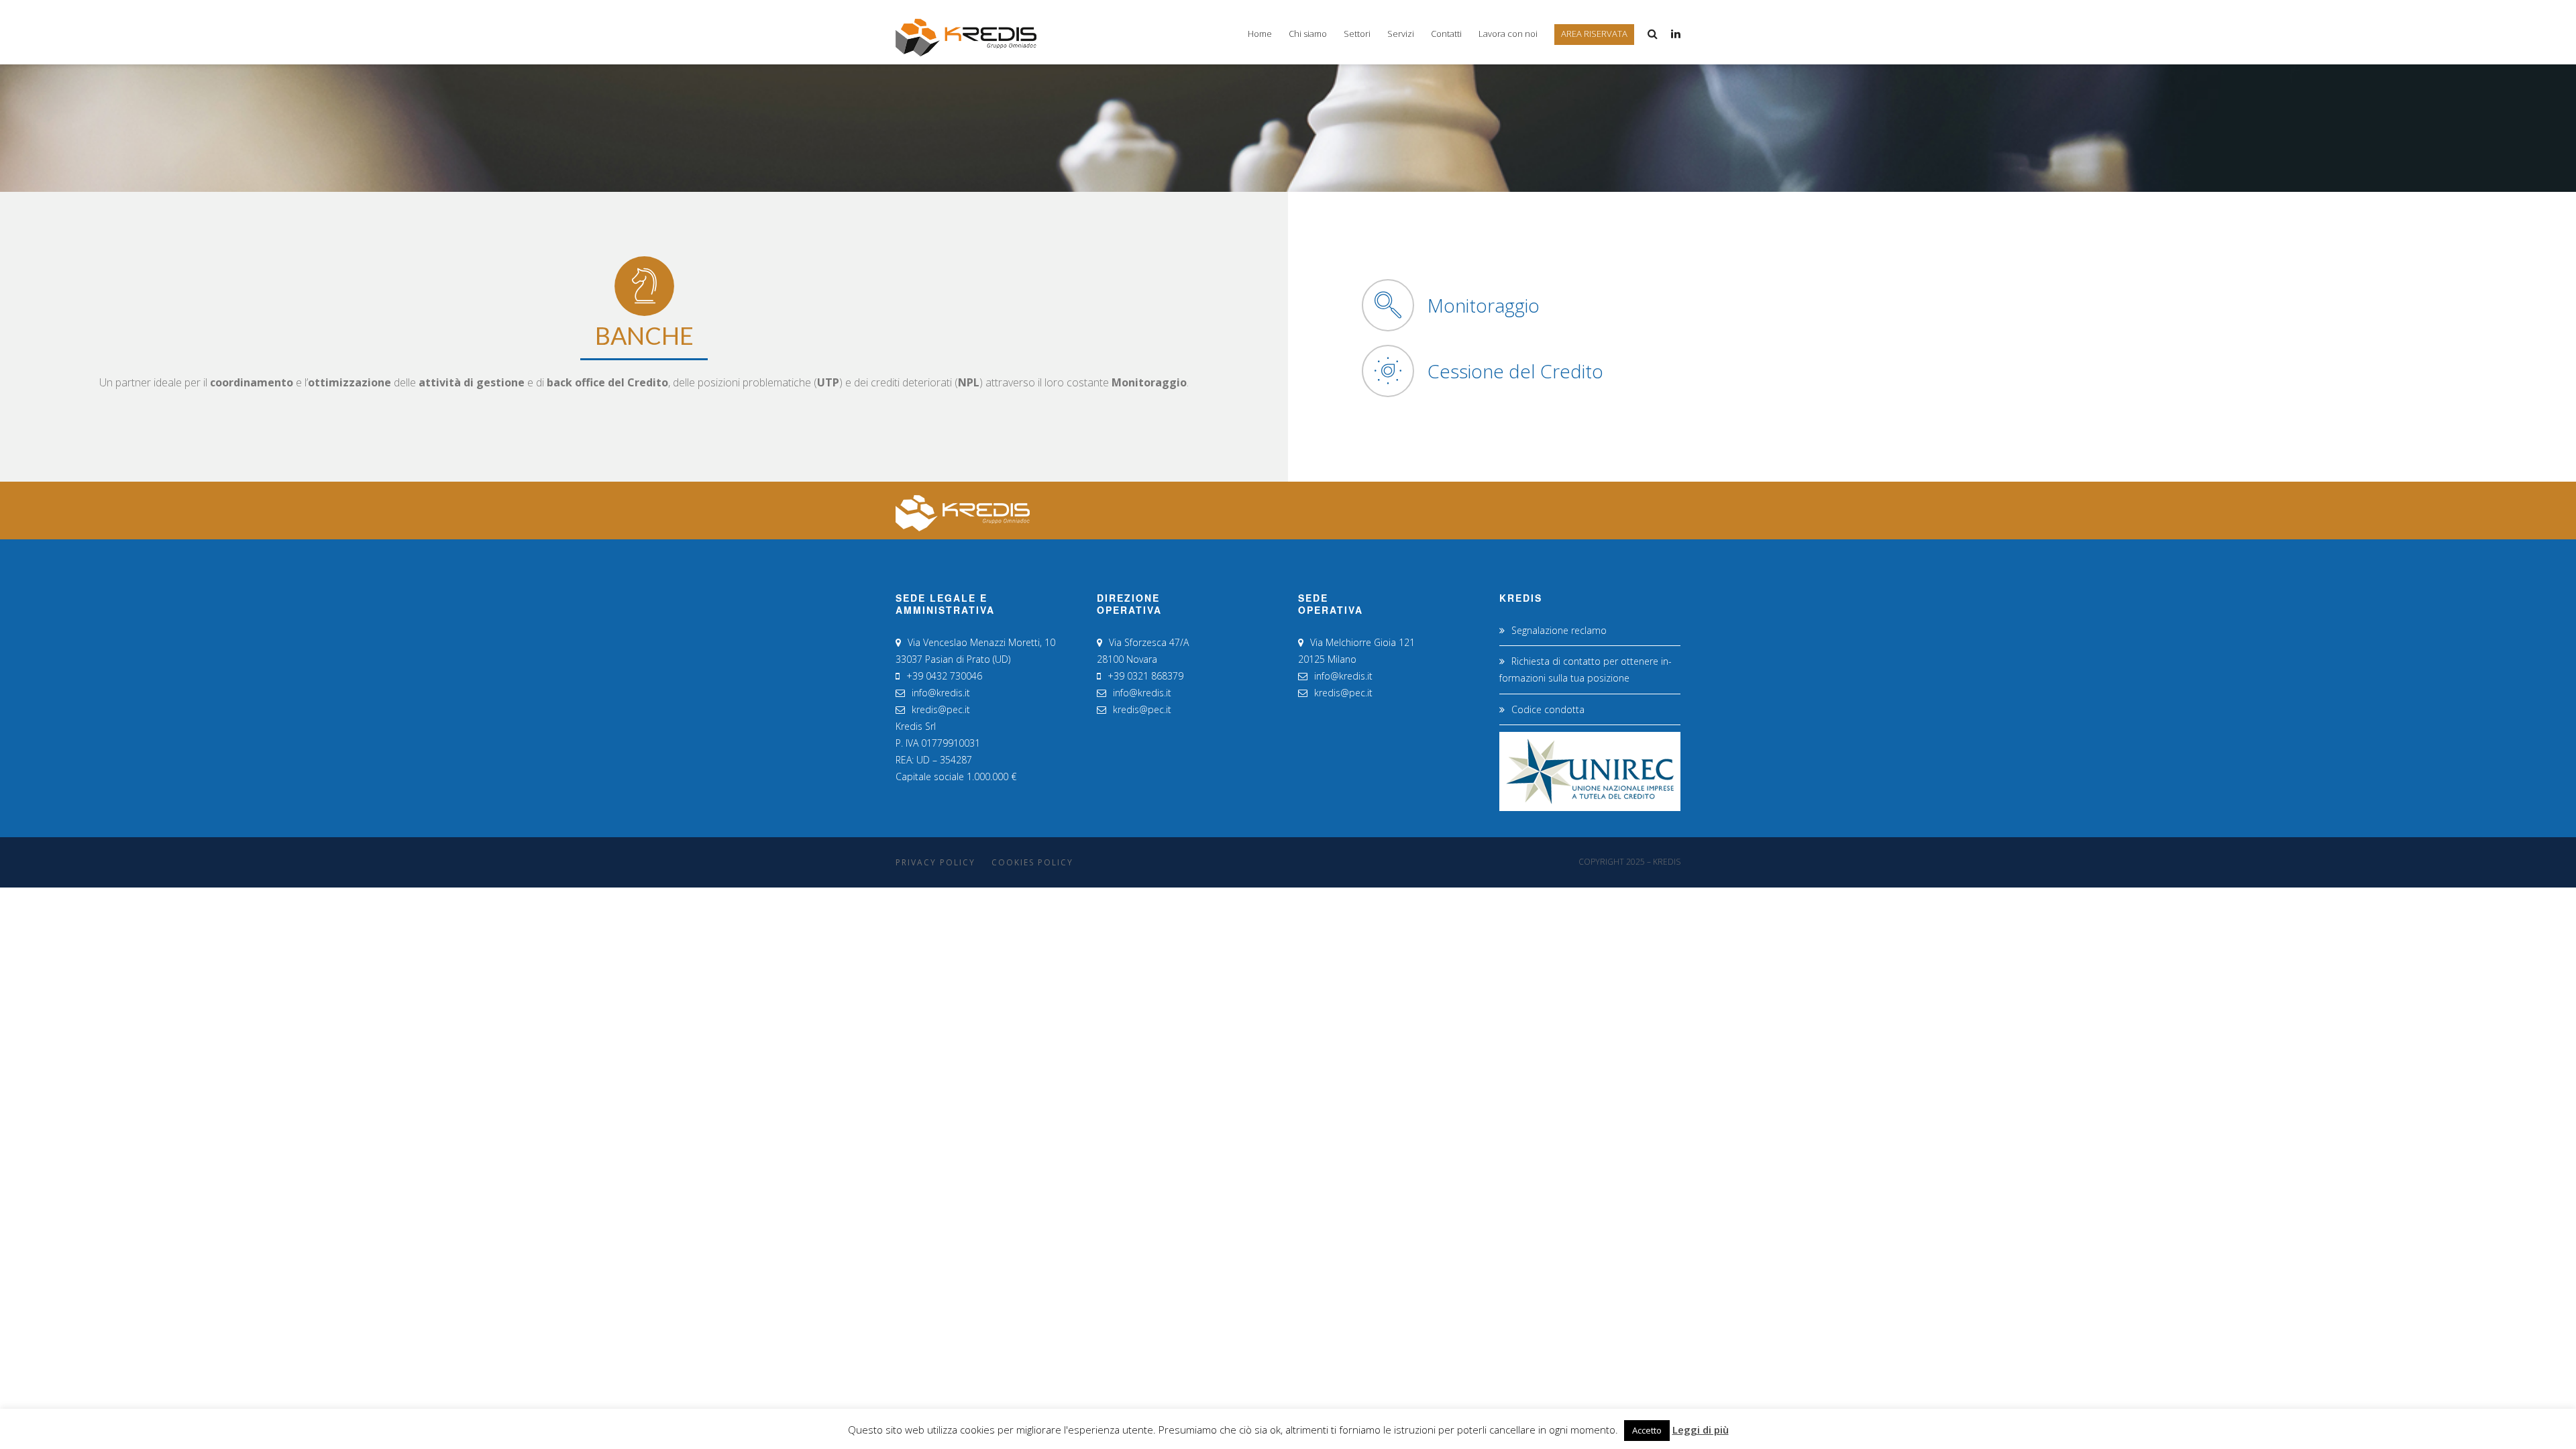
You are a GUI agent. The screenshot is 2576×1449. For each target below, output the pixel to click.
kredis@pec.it (941, 709)
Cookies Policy (1032, 862)
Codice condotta (1548, 709)
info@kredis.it (941, 693)
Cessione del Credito (1515, 371)
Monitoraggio (1484, 305)
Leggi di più (1701, 1430)
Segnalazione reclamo (1559, 630)
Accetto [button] (1647, 1430)
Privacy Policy (935, 862)
